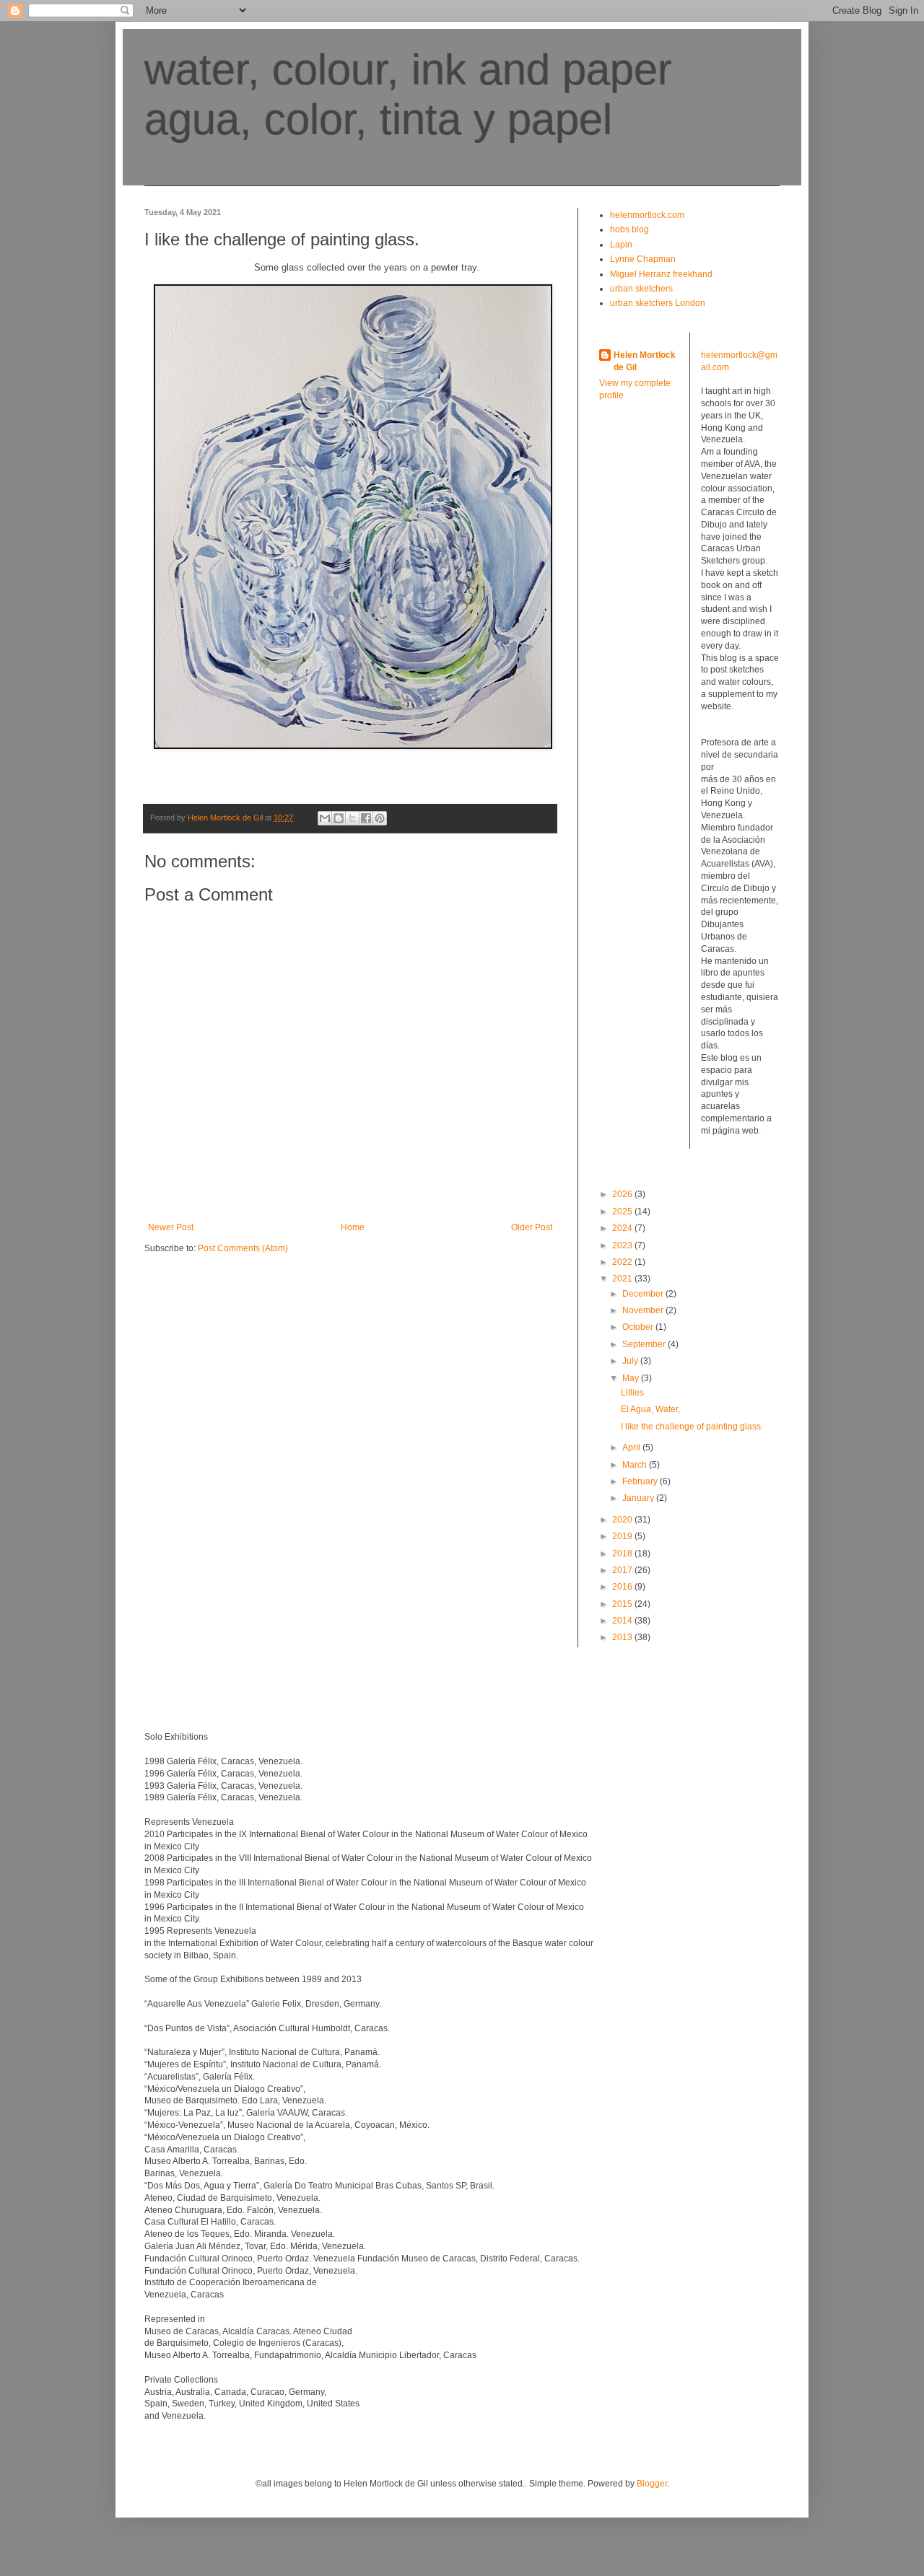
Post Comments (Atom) (243, 1248)
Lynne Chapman (643, 259)
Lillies (632, 1393)
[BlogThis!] (339, 818)
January (639, 1498)
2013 (623, 1637)
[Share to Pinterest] (380, 818)
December (644, 1294)
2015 (623, 1604)
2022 (623, 1262)
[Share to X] (352, 818)
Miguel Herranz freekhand (661, 274)
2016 (623, 1587)
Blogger (652, 2484)
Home (353, 1227)
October (639, 1327)
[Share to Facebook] (366, 818)
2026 (623, 1194)
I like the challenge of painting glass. (692, 1427)
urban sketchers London (658, 303)
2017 (623, 1570)
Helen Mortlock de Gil (645, 361)
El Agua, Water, (650, 1409)
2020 (623, 1520)
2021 (623, 1279)
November (644, 1310)
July (631, 1361)
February (641, 1481)
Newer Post (171, 1227)
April (632, 1447)
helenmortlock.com (647, 215)
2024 (623, 1228)
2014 (623, 1621)
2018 (623, 1554)
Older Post (532, 1227)
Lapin (621, 245)
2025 (623, 1212)
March (636, 1465)
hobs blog (629, 229)
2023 (623, 1245)
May (632, 1378)
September (645, 1344)
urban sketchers (641, 289)
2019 (623, 1536)
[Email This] (325, 818)
